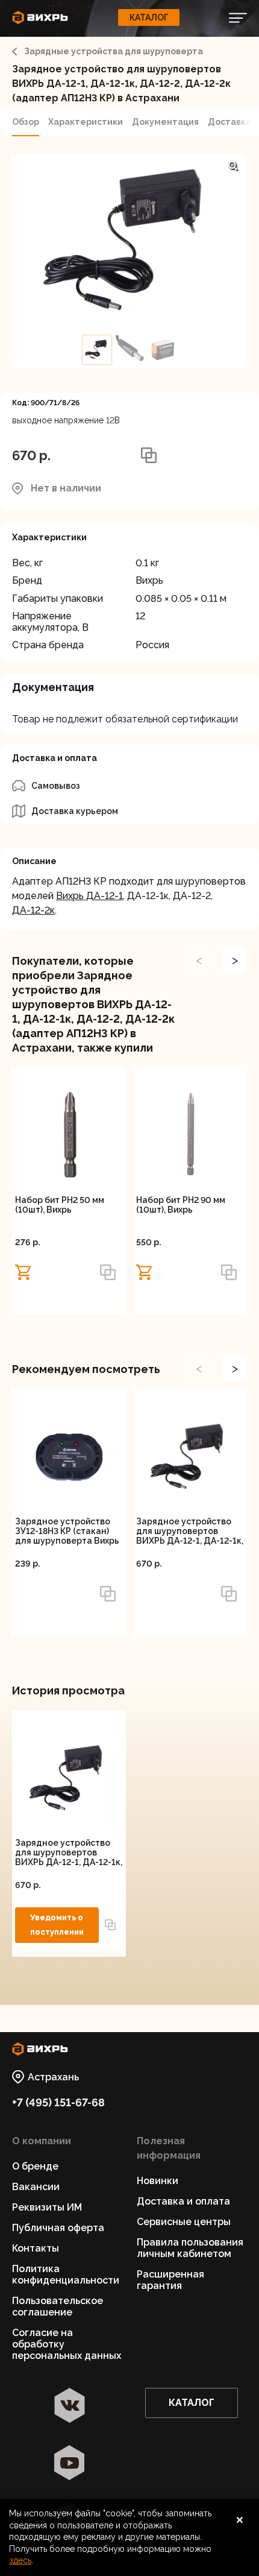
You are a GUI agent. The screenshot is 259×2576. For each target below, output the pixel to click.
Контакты (36, 2248)
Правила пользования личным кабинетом (190, 2248)
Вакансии (36, 2187)
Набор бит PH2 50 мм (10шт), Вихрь (60, 1205)
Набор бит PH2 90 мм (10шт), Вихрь (181, 1205)
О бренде (35, 2166)
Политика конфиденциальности (66, 2275)
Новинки (158, 2181)
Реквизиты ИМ (47, 2207)
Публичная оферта (58, 2228)
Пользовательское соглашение (58, 2306)
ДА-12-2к (33, 910)
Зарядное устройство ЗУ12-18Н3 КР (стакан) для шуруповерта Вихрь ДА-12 (67, 1531)
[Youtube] (70, 2464)
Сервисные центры (184, 2222)
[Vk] (70, 2407)
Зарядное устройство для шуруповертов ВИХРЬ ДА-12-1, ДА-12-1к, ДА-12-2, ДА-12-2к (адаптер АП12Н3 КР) (190, 1531)
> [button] (235, 960)
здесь (20, 2560)
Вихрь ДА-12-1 (89, 896)
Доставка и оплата (183, 2201)
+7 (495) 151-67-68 (58, 2102)
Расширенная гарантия (170, 2280)
